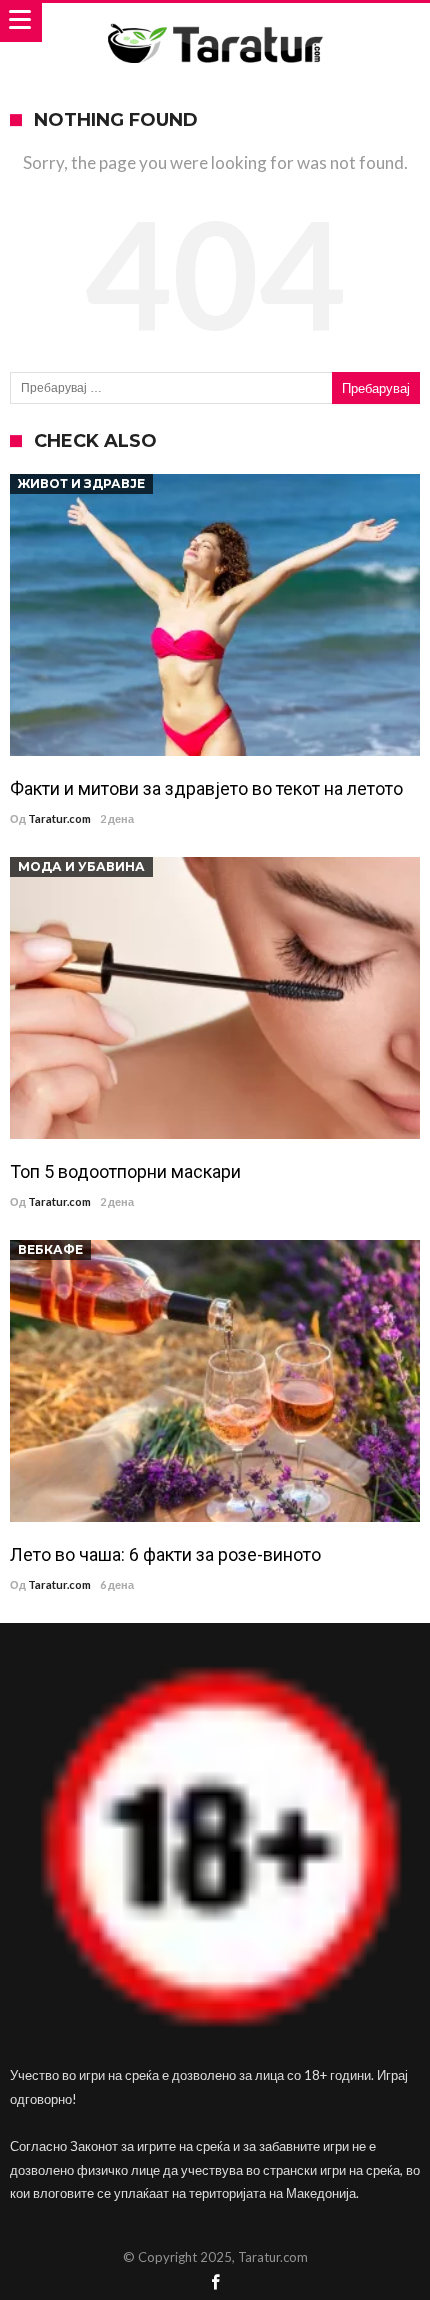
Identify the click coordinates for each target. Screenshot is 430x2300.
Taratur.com (59, 818)
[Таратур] (215, 22)
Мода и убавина (81, 866)
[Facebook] (215, 2283)
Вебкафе (50, 1249)
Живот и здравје (81, 483)
